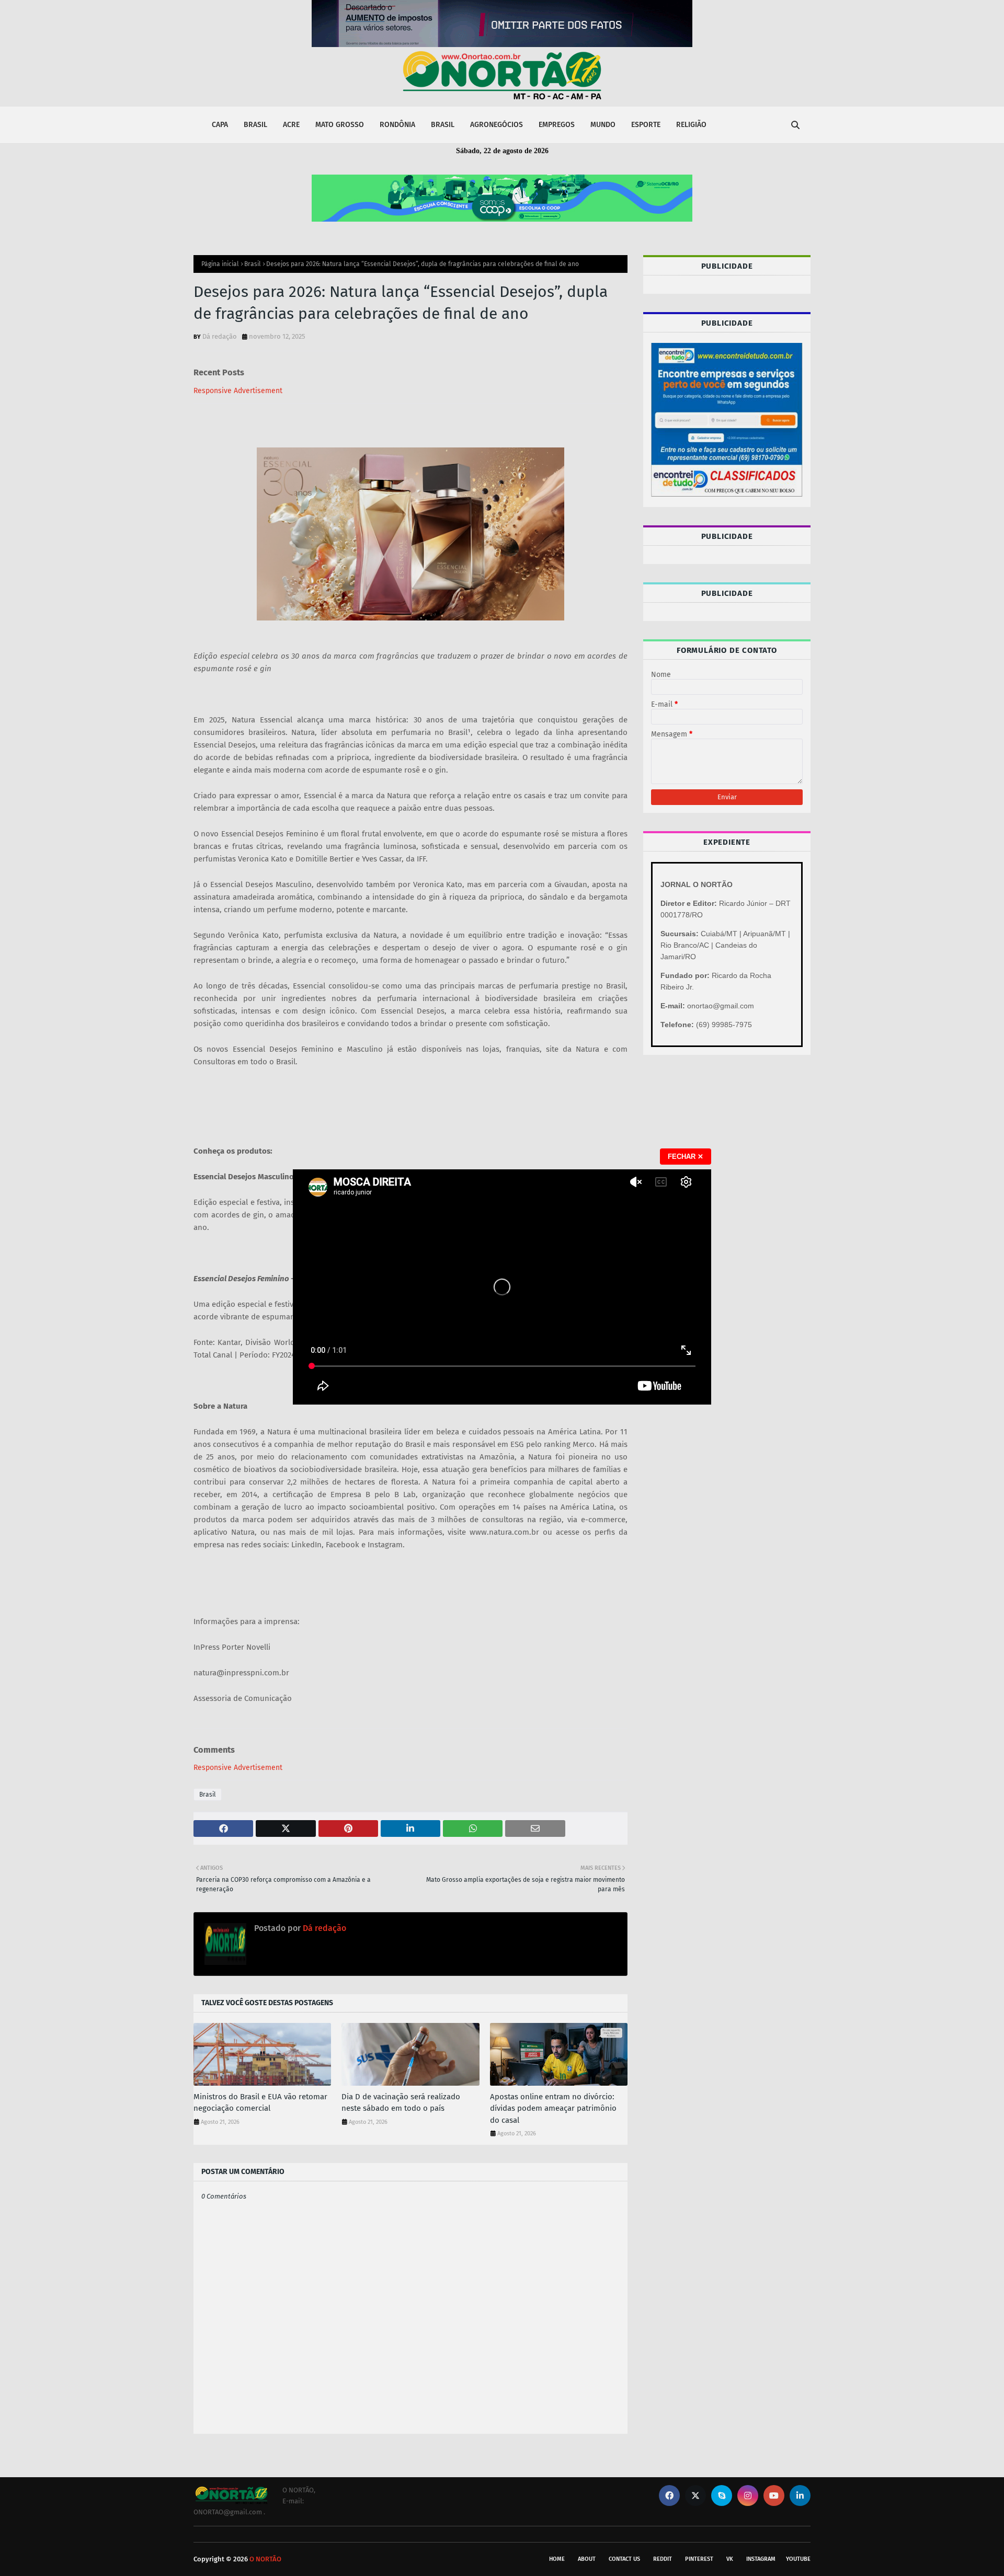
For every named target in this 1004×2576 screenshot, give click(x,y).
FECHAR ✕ (686, 1157)
